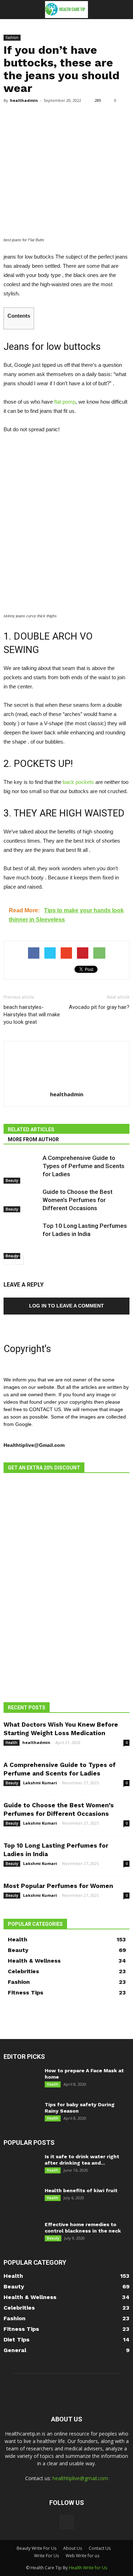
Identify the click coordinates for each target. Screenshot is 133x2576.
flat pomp (65, 402)
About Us (73, 2548)
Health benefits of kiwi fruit (81, 2190)
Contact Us (100, 2548)
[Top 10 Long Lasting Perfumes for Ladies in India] (21, 1240)
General (15, 2350)
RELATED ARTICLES (31, 1130)
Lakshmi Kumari (40, 1783)
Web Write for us (82, 2556)
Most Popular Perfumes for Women (58, 1886)
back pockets (78, 782)
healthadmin (24, 100)
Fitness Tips (26, 1992)
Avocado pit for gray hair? (99, 1007)
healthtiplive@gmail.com (80, 2478)
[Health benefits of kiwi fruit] (21, 2199)
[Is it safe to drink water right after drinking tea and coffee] (21, 2165)
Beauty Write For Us (37, 2548)
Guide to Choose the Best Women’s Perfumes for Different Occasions (77, 1200)
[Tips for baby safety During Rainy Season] (20, 2114)
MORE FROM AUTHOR (33, 1139)
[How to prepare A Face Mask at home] (20, 2080)
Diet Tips (16, 2340)
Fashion (12, 37)
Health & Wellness (34, 1961)
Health (12, 1743)
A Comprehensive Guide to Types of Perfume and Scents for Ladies (84, 1166)
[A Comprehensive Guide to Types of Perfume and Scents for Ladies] (21, 1169)
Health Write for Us (88, 2568)
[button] (123, 10)
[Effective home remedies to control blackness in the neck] (21, 2233)
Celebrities (23, 1971)
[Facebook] (67, 2522)
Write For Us (46, 2556)
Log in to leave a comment (66, 1306)
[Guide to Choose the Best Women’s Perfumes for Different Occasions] (21, 1200)
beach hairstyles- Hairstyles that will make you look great (32, 1015)
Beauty (12, 1180)
